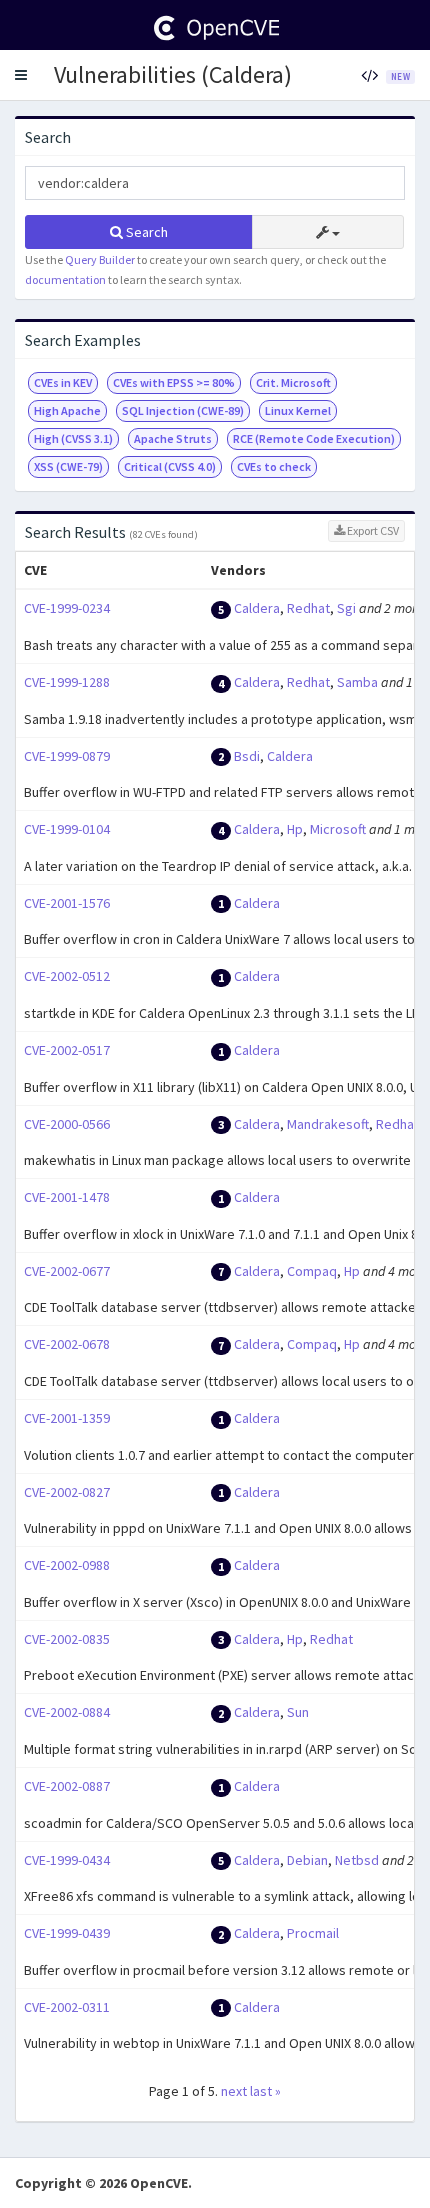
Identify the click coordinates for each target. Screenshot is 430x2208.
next (234, 2091)
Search (145, 232)
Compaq (312, 1271)
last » (265, 2091)
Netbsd (357, 1860)
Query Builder (100, 259)
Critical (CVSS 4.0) (170, 466)
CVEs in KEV (63, 382)
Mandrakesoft (328, 1124)
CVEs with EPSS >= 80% (174, 382)
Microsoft (338, 829)
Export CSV (372, 530)
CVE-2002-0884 (67, 1712)
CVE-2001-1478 (67, 1197)
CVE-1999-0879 (67, 756)
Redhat (308, 608)
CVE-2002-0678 (67, 1344)
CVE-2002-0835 (67, 1639)
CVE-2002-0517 (67, 1050)
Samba (357, 682)
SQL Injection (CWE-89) (183, 410)
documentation (65, 279)
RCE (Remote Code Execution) (314, 438)
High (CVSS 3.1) (73, 438)
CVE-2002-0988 (67, 1565)
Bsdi (247, 756)
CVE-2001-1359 (67, 1418)
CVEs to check (274, 466)
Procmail (313, 1933)
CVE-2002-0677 (67, 1271)
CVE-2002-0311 (67, 2007)
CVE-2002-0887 (67, 1786)
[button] (21, 75)
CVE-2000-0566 (67, 1124)
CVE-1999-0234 (67, 608)
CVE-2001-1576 (67, 903)
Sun (298, 1712)
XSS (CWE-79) (68, 466)
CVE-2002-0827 (67, 1492)
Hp (295, 829)
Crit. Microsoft (293, 382)
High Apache (67, 410)
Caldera (257, 608)
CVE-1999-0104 (67, 829)
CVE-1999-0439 (67, 1933)
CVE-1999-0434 (67, 1860)
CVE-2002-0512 (67, 976)
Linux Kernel (298, 410)
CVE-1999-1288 (67, 682)
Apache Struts (173, 438)
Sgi (346, 608)
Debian (307, 1860)
